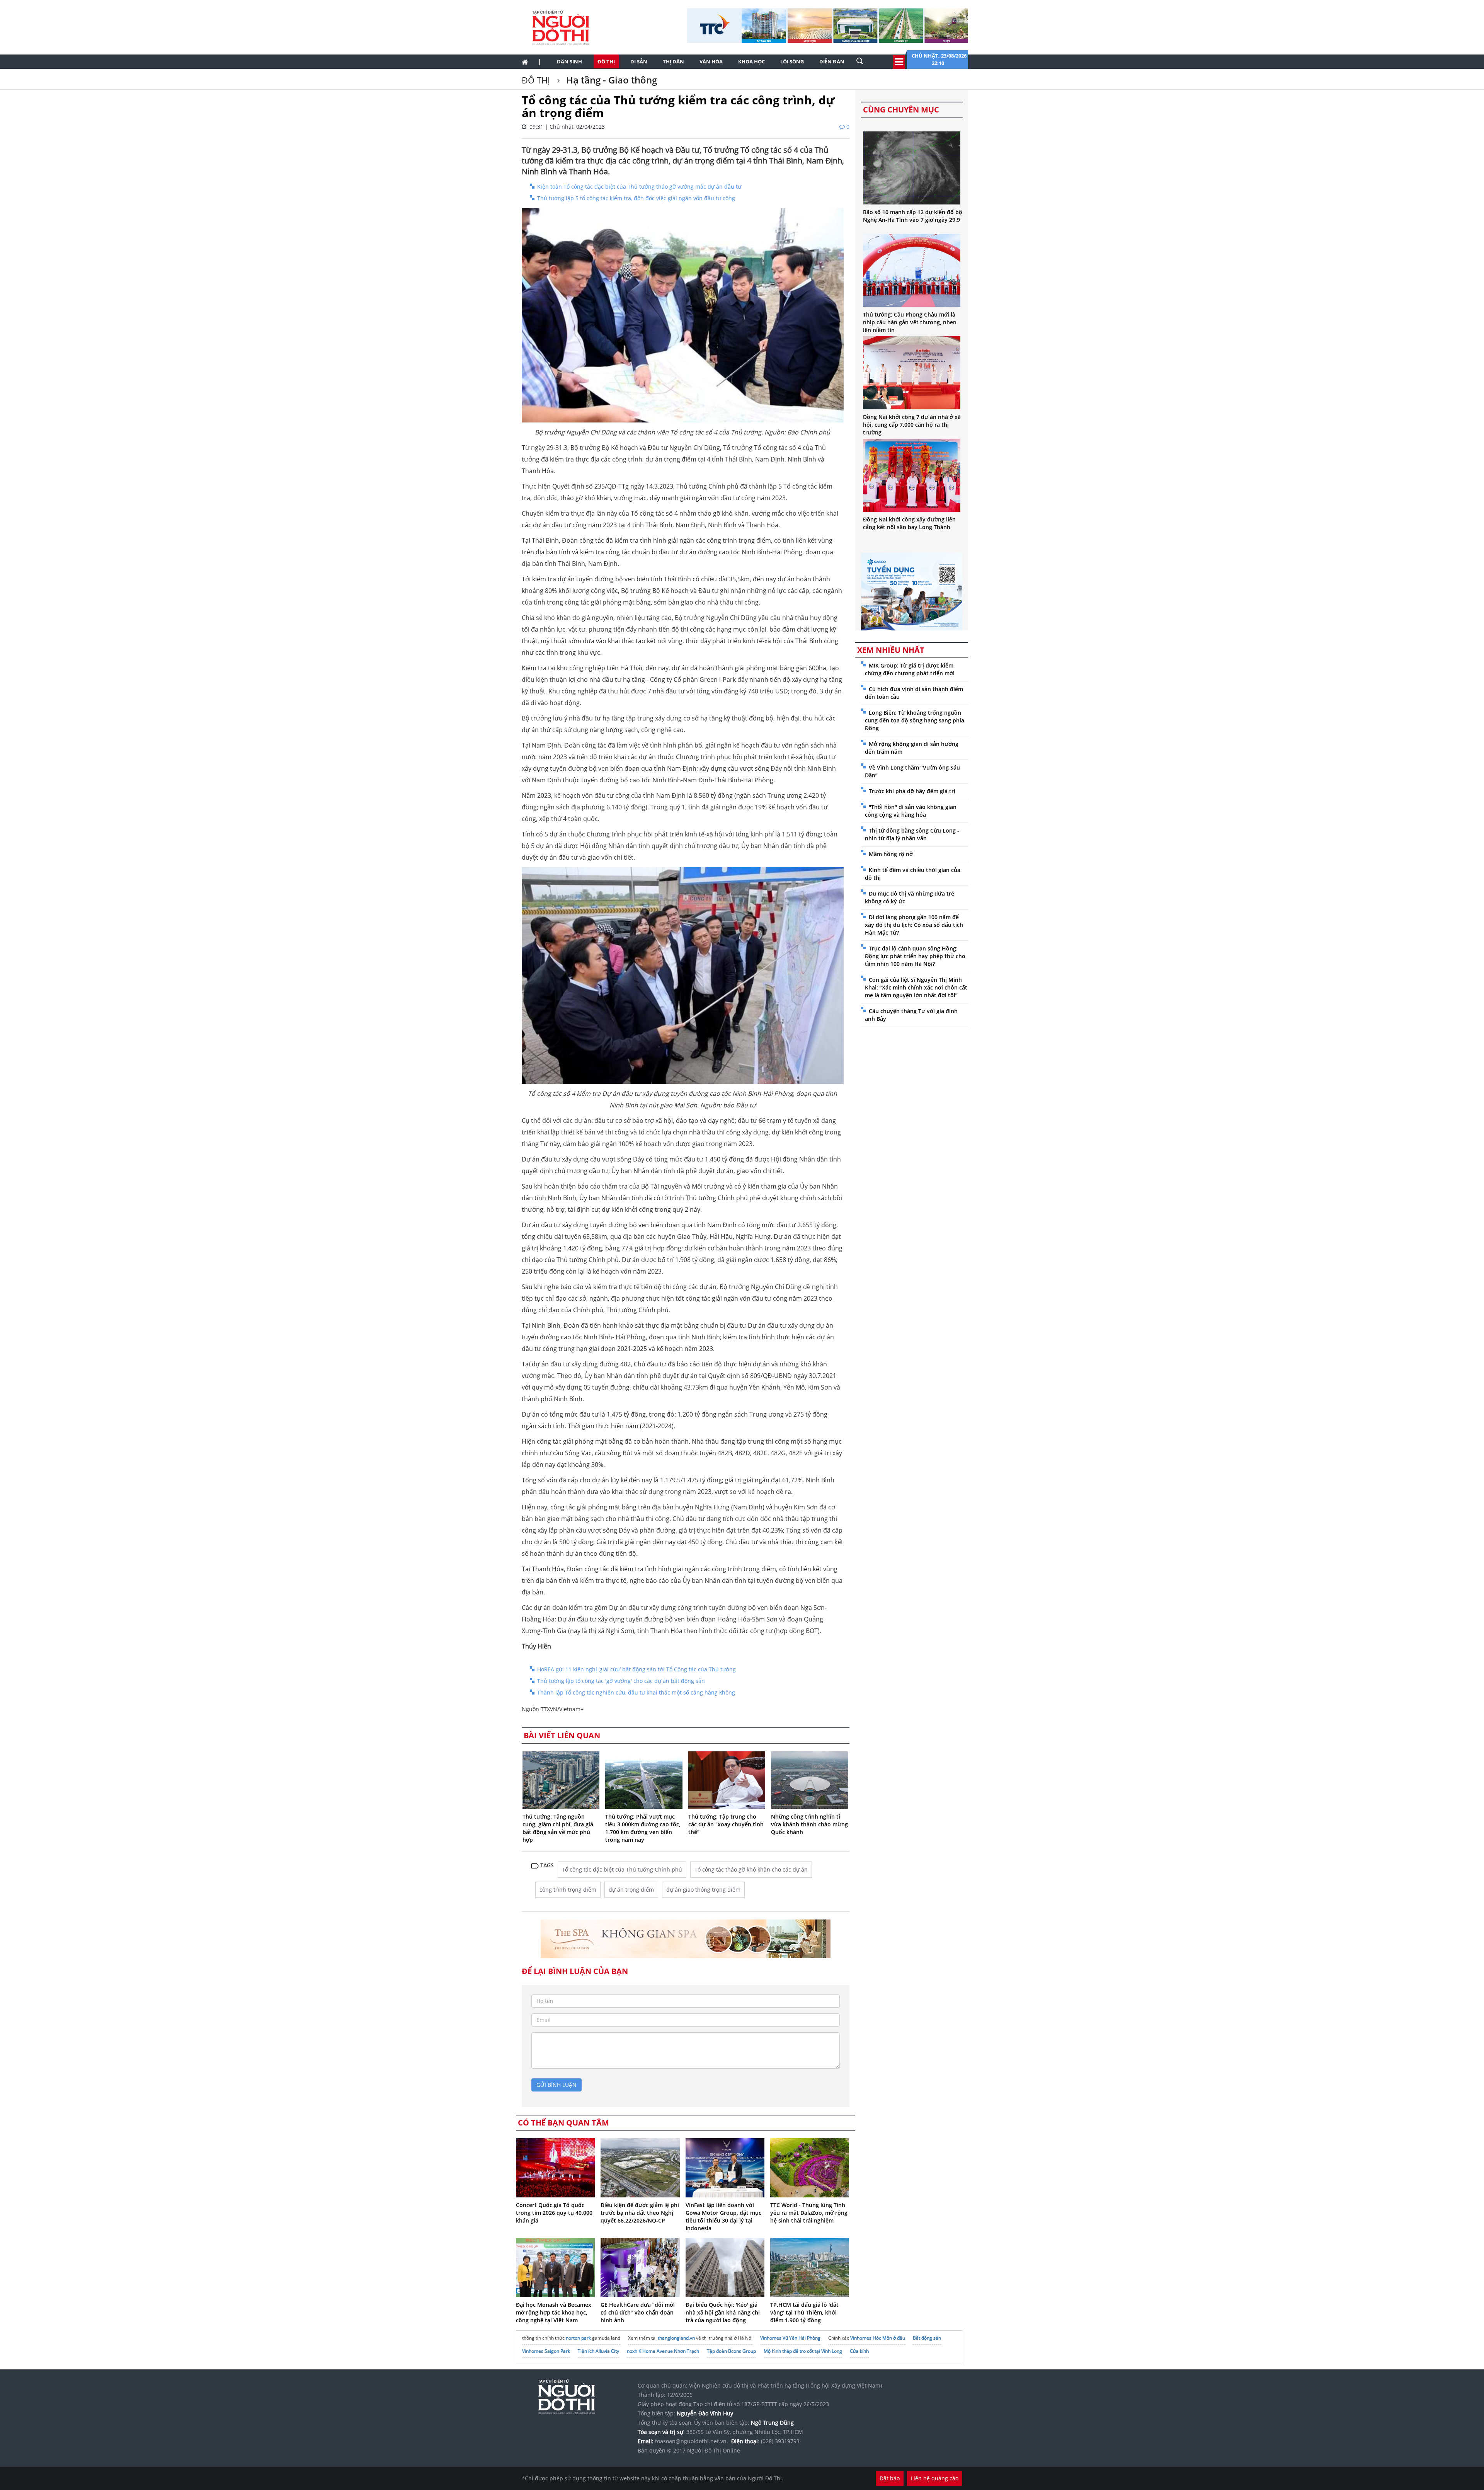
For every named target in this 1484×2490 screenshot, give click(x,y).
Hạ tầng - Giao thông (610, 80)
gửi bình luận (556, 2085)
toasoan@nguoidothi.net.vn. (692, 2441)
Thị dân (673, 61)
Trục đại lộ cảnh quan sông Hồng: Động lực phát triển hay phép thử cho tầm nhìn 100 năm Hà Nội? (915, 956)
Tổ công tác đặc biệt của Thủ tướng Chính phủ (622, 1869)
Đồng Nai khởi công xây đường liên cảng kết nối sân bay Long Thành (909, 523)
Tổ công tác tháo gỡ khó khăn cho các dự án (751, 1869)
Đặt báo (890, 2478)
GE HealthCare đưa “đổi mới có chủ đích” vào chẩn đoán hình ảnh (638, 2312)
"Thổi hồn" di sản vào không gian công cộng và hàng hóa (911, 811)
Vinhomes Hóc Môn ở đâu (878, 2338)
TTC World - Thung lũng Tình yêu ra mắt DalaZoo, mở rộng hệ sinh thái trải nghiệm (809, 2213)
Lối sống (792, 61)
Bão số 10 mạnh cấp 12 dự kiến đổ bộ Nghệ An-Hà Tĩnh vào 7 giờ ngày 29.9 (913, 216)
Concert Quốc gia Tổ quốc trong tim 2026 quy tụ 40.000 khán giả (554, 2213)
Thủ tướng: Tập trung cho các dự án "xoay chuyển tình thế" (726, 1824)
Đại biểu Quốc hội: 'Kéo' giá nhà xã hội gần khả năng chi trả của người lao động (723, 2312)
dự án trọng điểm (631, 1890)
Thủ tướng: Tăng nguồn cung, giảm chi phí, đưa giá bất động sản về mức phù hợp (558, 1828)
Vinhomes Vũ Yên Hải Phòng (790, 2338)
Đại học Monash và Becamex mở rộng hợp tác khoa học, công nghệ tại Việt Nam (554, 2312)
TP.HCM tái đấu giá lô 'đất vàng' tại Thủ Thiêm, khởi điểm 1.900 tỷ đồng (804, 2312)
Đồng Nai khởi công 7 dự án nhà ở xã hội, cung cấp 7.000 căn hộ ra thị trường (912, 425)
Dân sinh (569, 61)
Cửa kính (859, 2351)
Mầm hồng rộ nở (891, 854)
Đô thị (606, 61)
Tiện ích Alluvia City (598, 2351)
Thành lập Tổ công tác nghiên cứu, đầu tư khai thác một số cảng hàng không (636, 1692)
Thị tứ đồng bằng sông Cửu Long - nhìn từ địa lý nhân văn (912, 834)
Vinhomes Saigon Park (546, 2351)
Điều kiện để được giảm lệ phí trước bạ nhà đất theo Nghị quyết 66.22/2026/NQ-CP (640, 2213)
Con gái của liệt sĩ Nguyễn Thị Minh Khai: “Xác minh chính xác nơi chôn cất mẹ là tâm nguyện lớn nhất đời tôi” (916, 987)
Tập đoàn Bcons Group (731, 2351)
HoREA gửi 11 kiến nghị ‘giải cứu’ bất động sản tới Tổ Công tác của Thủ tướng (636, 1669)
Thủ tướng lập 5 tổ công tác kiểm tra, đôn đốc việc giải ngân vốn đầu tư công (636, 198)
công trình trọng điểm (568, 1890)
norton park (578, 2338)
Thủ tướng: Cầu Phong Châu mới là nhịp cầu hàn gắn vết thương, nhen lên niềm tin (910, 322)
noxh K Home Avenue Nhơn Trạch (663, 2351)
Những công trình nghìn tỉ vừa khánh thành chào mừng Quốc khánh (809, 1824)
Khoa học (751, 61)
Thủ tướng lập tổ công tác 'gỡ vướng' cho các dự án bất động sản (621, 1681)
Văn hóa (711, 61)
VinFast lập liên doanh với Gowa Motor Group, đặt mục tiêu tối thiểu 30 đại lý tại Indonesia (723, 2217)
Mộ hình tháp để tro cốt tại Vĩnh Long (803, 2351)
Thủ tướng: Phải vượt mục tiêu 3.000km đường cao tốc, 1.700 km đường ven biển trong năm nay (643, 1828)
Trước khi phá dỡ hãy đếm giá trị (912, 791)
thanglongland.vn (676, 2338)
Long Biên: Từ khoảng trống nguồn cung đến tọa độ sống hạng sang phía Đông (915, 720)
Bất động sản (927, 2338)
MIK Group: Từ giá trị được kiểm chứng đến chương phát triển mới (910, 669)
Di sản (639, 61)
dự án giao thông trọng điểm (703, 1890)
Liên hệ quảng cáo (935, 2478)
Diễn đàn (832, 61)
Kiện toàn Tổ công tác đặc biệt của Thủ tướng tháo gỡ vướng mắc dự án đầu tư (639, 186)
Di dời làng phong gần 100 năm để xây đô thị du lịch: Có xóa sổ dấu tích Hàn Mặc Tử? (914, 925)
